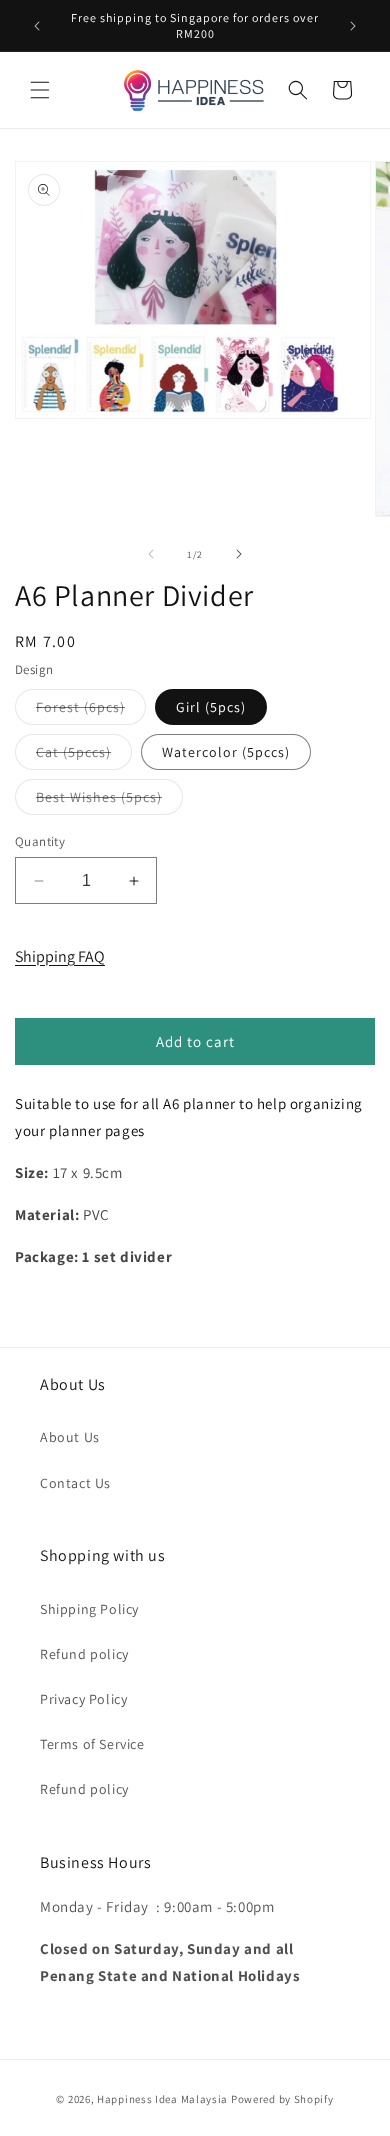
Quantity (40, 841)
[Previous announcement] (37, 26)
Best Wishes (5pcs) (109, 801)
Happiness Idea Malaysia (162, 2099)
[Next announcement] (353, 26)
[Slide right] (239, 554)
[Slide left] (151, 554)
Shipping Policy (89, 1609)
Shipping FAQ (60, 956)
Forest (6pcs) (91, 711)
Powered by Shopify (282, 2099)
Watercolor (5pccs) (226, 752)
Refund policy (84, 1654)
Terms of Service (92, 1744)
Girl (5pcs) (211, 707)
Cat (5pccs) (84, 756)
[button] (40, 90)
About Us (70, 1437)
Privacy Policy (83, 1699)
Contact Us (75, 1483)
